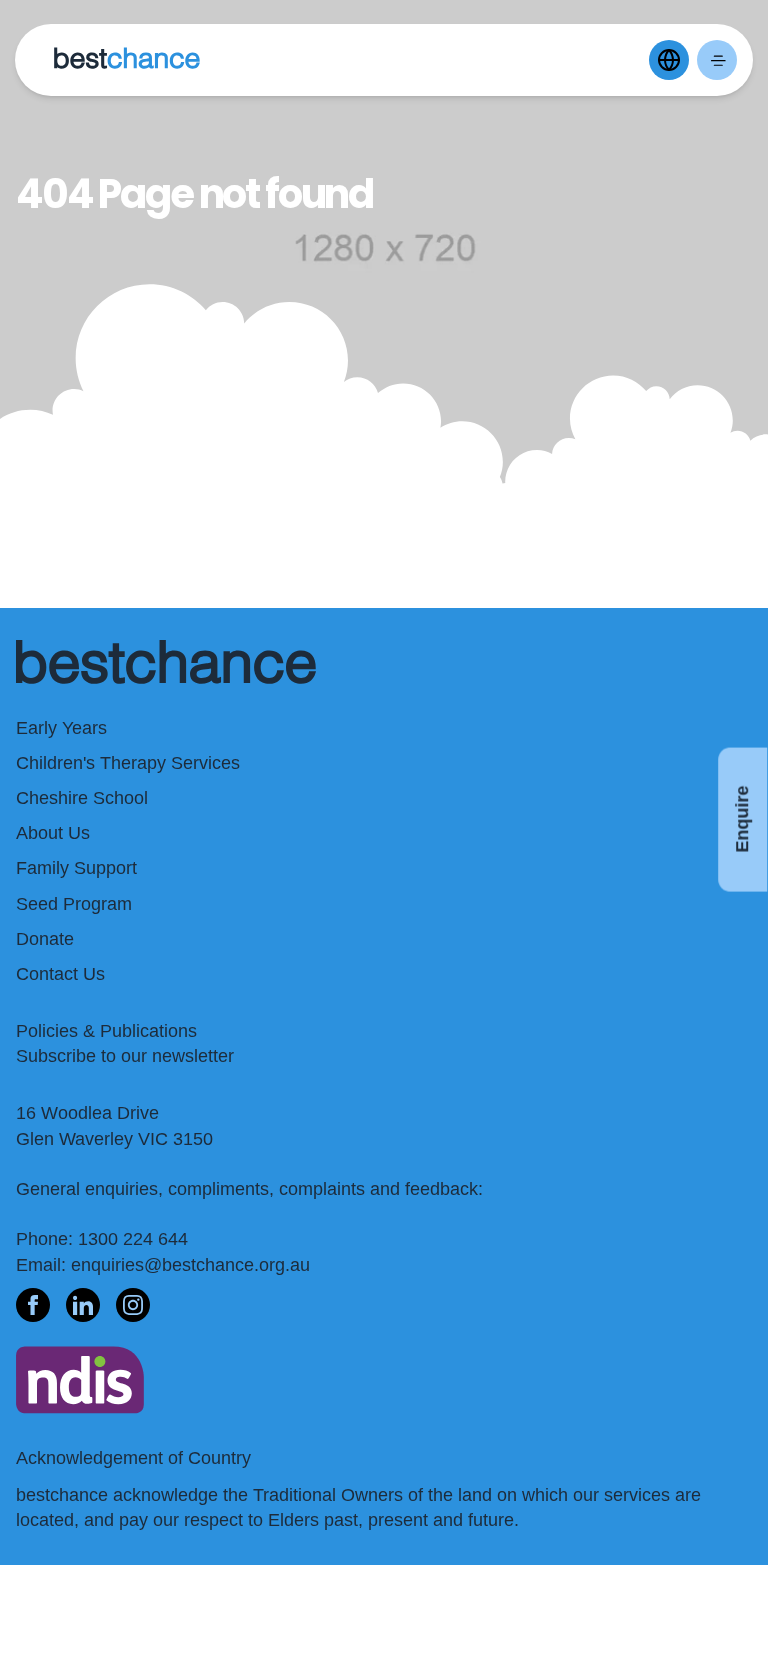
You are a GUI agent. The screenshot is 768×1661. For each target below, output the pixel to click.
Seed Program (74, 904)
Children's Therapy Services (128, 763)
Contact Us (60, 974)
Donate (45, 939)
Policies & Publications (106, 1031)
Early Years (61, 728)
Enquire (742, 819)
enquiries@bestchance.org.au (190, 1265)
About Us (53, 833)
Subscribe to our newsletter (125, 1056)
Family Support (76, 868)
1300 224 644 (133, 1239)
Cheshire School (82, 798)
